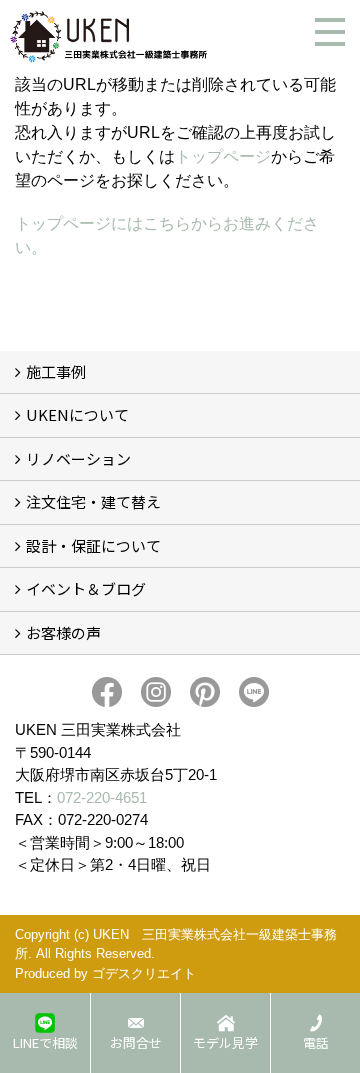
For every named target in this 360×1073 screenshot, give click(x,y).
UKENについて (77, 414)
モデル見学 (225, 1042)
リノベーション (78, 458)
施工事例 (56, 371)
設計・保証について (93, 545)
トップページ (223, 156)
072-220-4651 (102, 797)
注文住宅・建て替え (93, 501)
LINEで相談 (45, 1042)
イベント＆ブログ (86, 588)
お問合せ (136, 1042)
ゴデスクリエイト (144, 973)
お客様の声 (63, 632)
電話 (316, 1042)
